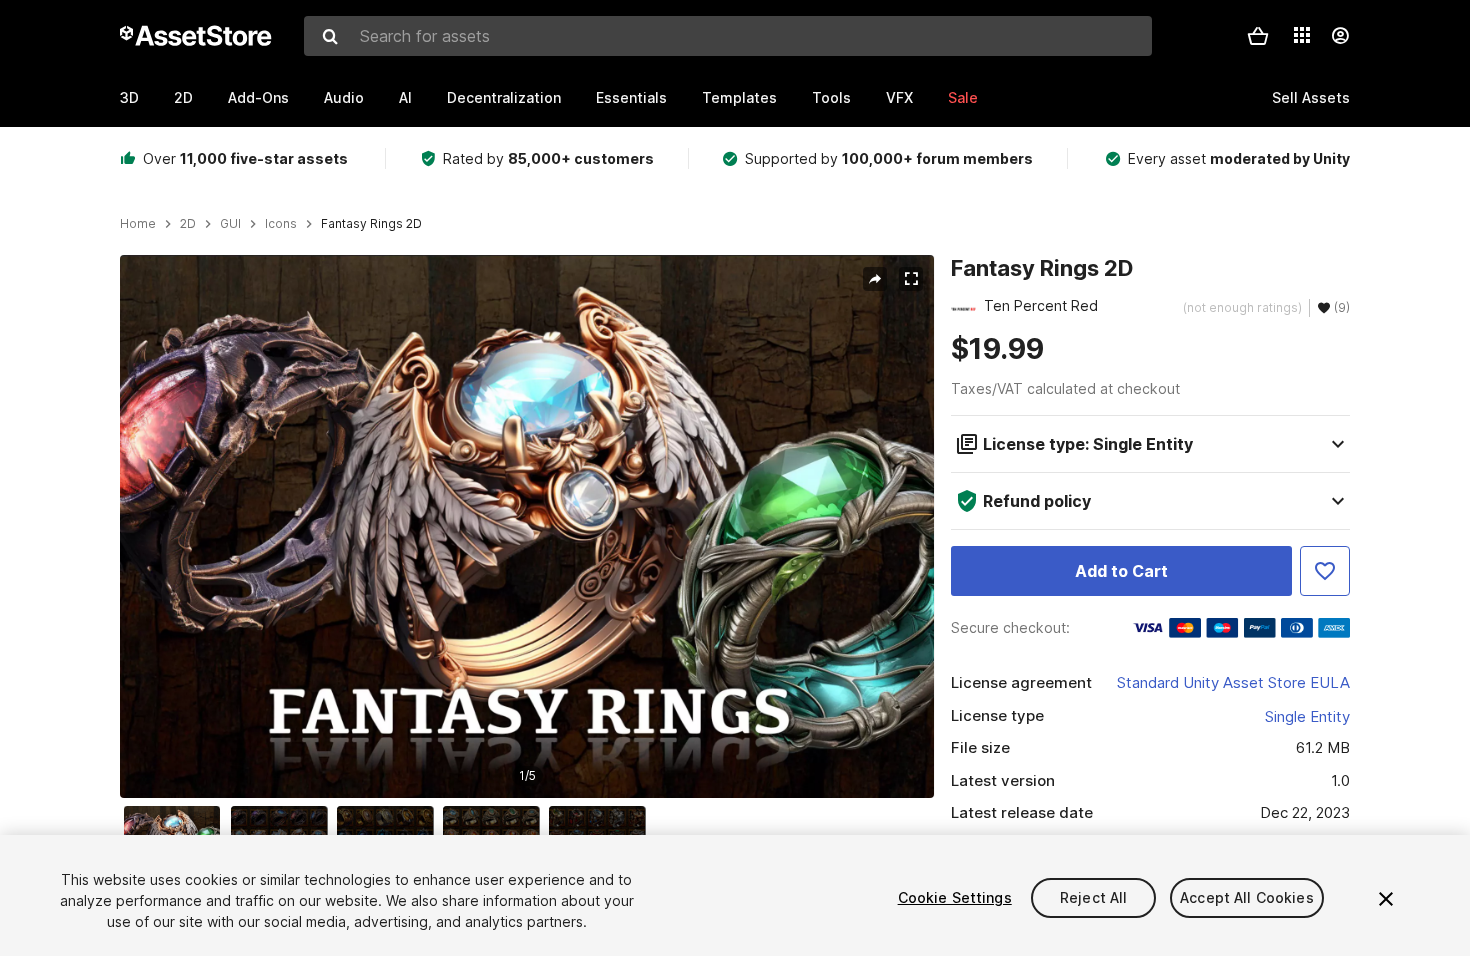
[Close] (1386, 899)
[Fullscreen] (911, 279)
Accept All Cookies (1247, 897)
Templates (739, 97)
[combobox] (728, 36)
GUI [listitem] (230, 224)
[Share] (875, 279)
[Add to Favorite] (1325, 571)
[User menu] (1340, 36)
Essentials (631, 97)
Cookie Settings (955, 897)
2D (183, 97)
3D (129, 97)
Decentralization (504, 97)
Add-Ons (258, 97)
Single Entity (1307, 716)
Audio (344, 97)
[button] (1258, 36)
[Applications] (1302, 35)
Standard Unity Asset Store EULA (1233, 682)
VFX (899, 97)
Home (138, 224)
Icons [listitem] (281, 224)
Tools (831, 97)
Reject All (1093, 897)
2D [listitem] (188, 224)
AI (405, 97)
